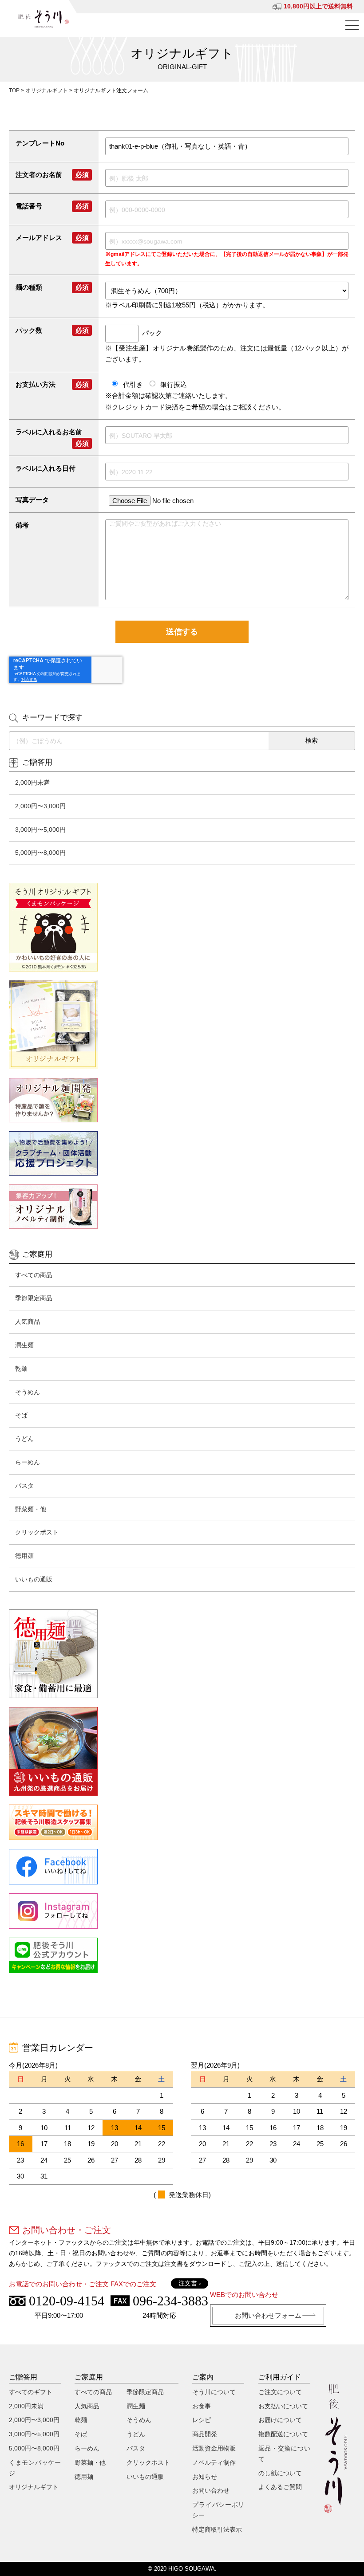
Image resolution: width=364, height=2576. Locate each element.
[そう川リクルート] (182, 1822)
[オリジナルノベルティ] (182, 1207)
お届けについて (280, 2420)
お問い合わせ (211, 2490)
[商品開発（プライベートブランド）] (182, 1100)
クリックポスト (37, 1532)
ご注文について (280, 2392)
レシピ (202, 2420)
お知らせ (205, 2477)
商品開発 (205, 2434)
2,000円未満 (32, 783)
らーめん (28, 1462)
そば (21, 1415)
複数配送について (283, 2434)
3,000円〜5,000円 (40, 830)
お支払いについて (283, 2406)
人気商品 (28, 1321)
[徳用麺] (182, 1654)
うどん (24, 1439)
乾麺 (21, 1369)
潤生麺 (24, 1345)
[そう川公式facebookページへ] (182, 1867)
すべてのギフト (31, 2392)
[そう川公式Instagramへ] (182, 1911)
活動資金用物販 (214, 2448)
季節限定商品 (34, 1298)
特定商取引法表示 (217, 2529)
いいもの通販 (34, 1579)
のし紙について (280, 2473)
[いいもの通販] (182, 1751)
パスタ (24, 1486)
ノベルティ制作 (214, 2462)
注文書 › (190, 2283)
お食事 (202, 2406)
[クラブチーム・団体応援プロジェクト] (182, 1153)
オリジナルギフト (47, 90)
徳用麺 (24, 1556)
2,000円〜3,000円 (40, 806)
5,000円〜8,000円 (40, 853)
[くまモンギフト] (182, 927)
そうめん (28, 1392)
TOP (14, 90)
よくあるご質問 (280, 2487)
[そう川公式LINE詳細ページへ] (182, 1955)
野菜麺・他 (31, 1509)
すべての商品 (34, 1275)
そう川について (214, 2392)
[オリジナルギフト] (182, 1025)
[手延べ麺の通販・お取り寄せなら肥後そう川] (44, 19)
